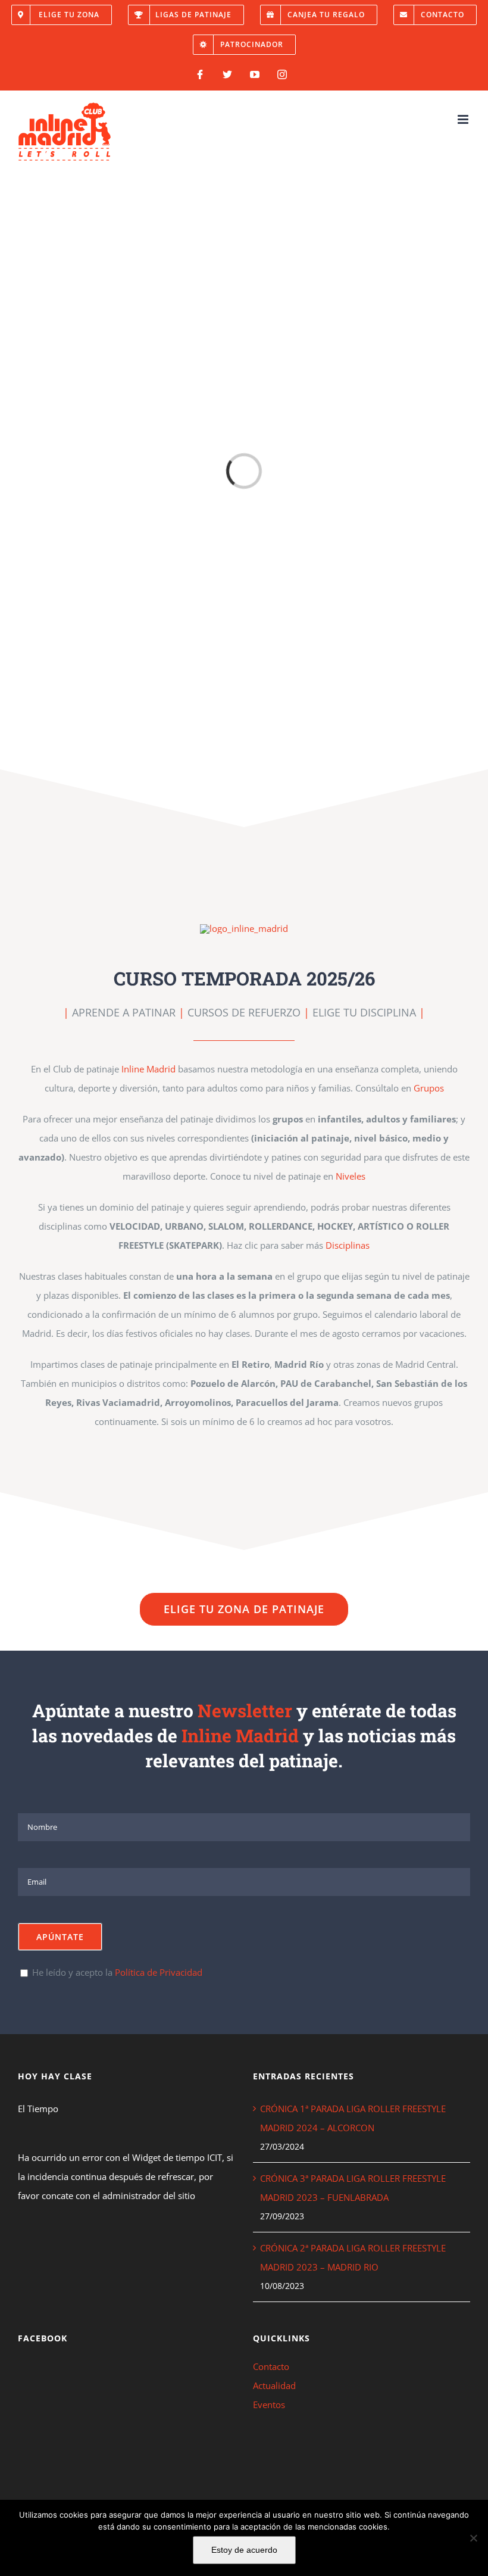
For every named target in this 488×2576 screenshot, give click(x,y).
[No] (473, 2538)
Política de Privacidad (159, 1972)
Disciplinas (348, 1245)
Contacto (271, 2366)
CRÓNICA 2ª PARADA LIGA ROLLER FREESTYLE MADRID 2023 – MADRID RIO (353, 2257)
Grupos (429, 1088)
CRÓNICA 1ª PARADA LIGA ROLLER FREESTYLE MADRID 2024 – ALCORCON (353, 2118)
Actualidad (274, 2385)
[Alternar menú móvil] (464, 119)
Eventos (269, 2405)
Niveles (351, 1176)
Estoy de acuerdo (244, 2550)
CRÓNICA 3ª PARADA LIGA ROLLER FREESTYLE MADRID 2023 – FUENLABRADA (353, 2188)
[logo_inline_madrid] (244, 928)
